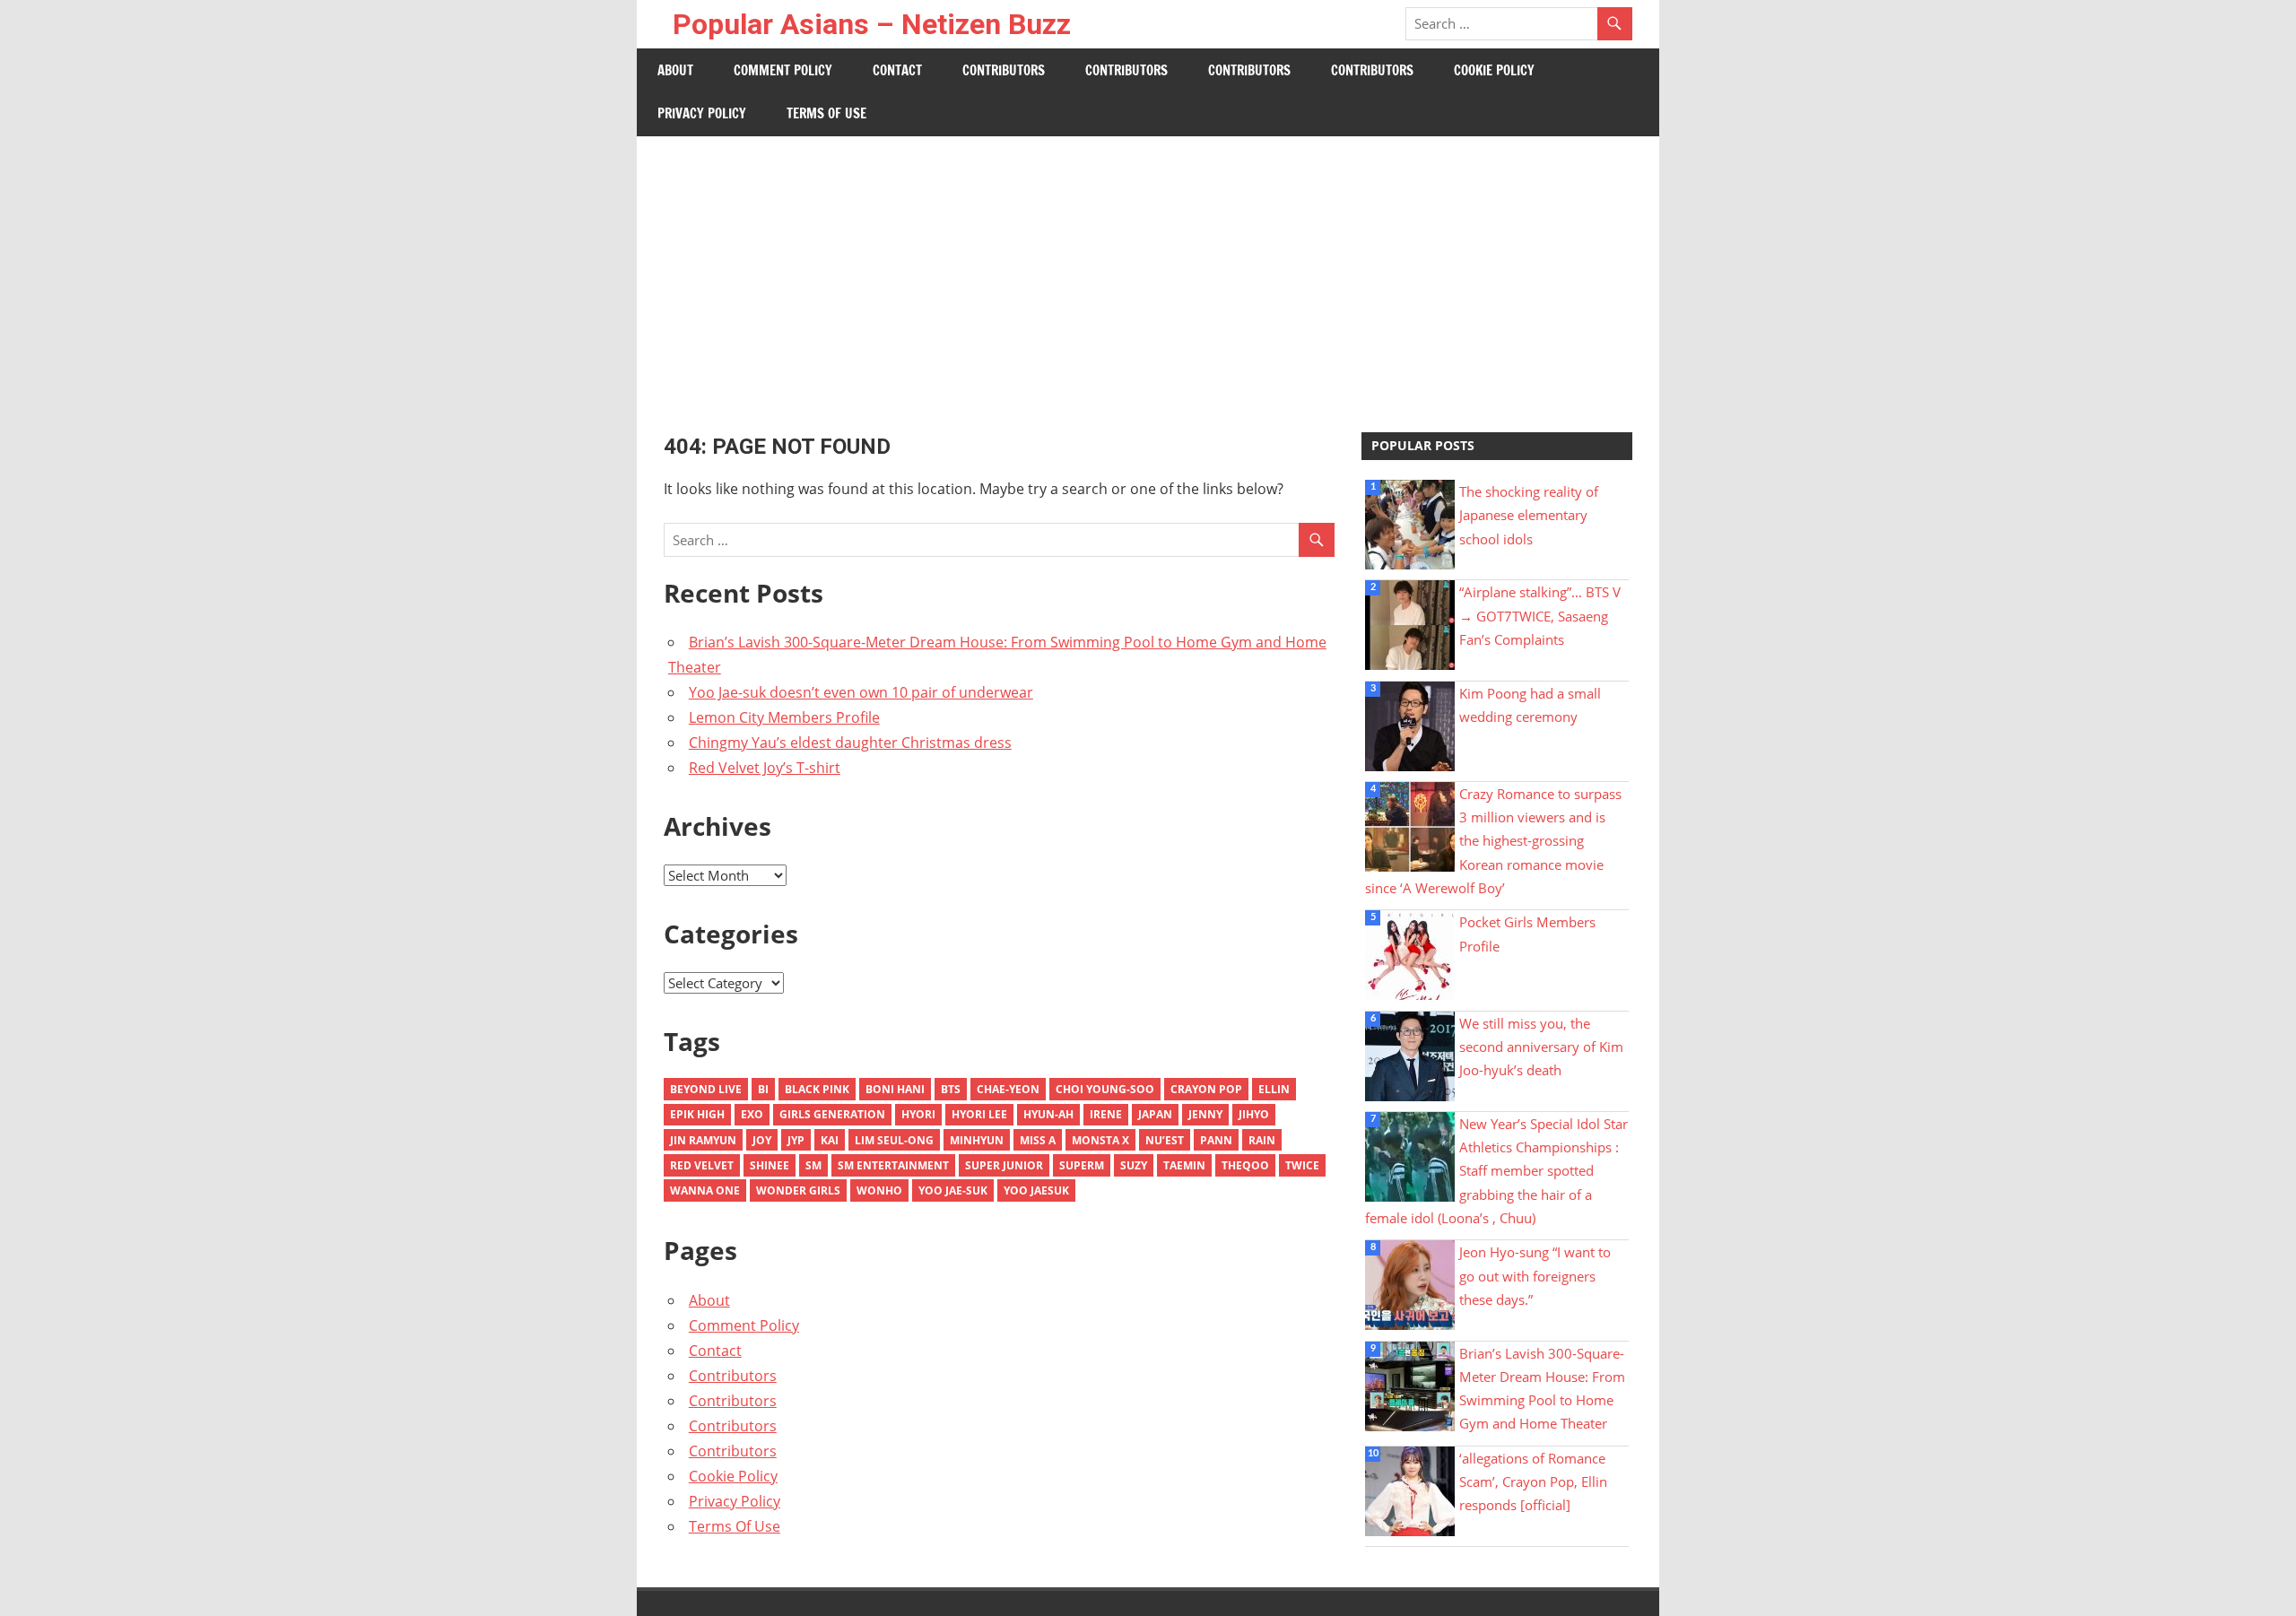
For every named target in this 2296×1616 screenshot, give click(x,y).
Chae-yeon (1008, 1089)
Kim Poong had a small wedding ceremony (1530, 705)
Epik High (697, 1114)
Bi (763, 1089)
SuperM (1082, 1165)
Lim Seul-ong (894, 1140)
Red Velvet (702, 1165)
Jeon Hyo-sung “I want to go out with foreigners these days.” (1535, 1276)
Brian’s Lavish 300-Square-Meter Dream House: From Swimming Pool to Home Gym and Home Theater (1542, 1389)
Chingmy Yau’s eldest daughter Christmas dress (850, 743)
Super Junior (1004, 1165)
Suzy (1134, 1165)
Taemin (1184, 1165)
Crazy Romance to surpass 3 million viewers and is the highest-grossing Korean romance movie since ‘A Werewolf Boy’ (1493, 841)
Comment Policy (783, 70)
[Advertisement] (1148, 271)
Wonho (879, 1190)
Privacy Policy (702, 113)
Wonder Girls (798, 1190)
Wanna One (705, 1190)
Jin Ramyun (703, 1140)
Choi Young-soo (1105, 1089)
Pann (1216, 1140)
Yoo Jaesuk (1036, 1190)
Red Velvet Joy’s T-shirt (765, 768)
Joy (762, 1140)
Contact (897, 70)
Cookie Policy (1494, 70)
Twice (1302, 1165)
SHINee (770, 1165)
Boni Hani (895, 1089)
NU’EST (1165, 1140)
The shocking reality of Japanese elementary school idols (1529, 515)
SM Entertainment (893, 1165)
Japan (1155, 1114)
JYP (796, 1140)
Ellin (1274, 1089)
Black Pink (817, 1089)
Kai (830, 1140)
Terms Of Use (826, 113)
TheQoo (1245, 1165)
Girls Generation (832, 1114)
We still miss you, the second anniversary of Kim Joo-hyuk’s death (1541, 1047)
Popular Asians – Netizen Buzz (872, 24)
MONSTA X (1100, 1140)
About (675, 70)
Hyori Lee (979, 1114)
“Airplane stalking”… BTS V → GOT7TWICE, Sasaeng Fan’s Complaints (1540, 616)
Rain (1262, 1140)
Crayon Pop (1206, 1089)
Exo (752, 1114)
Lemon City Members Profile (784, 717)
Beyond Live (706, 1089)
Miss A (1038, 1140)
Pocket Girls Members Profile (1527, 934)
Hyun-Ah (1048, 1114)
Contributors (1004, 70)
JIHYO (1254, 1114)
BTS (951, 1089)
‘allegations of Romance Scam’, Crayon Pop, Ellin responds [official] (1533, 1482)
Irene (1106, 1114)
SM (813, 1165)
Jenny (1205, 1114)
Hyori (918, 1114)
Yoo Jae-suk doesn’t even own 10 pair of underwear (861, 692)
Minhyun (977, 1140)
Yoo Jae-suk (953, 1190)
